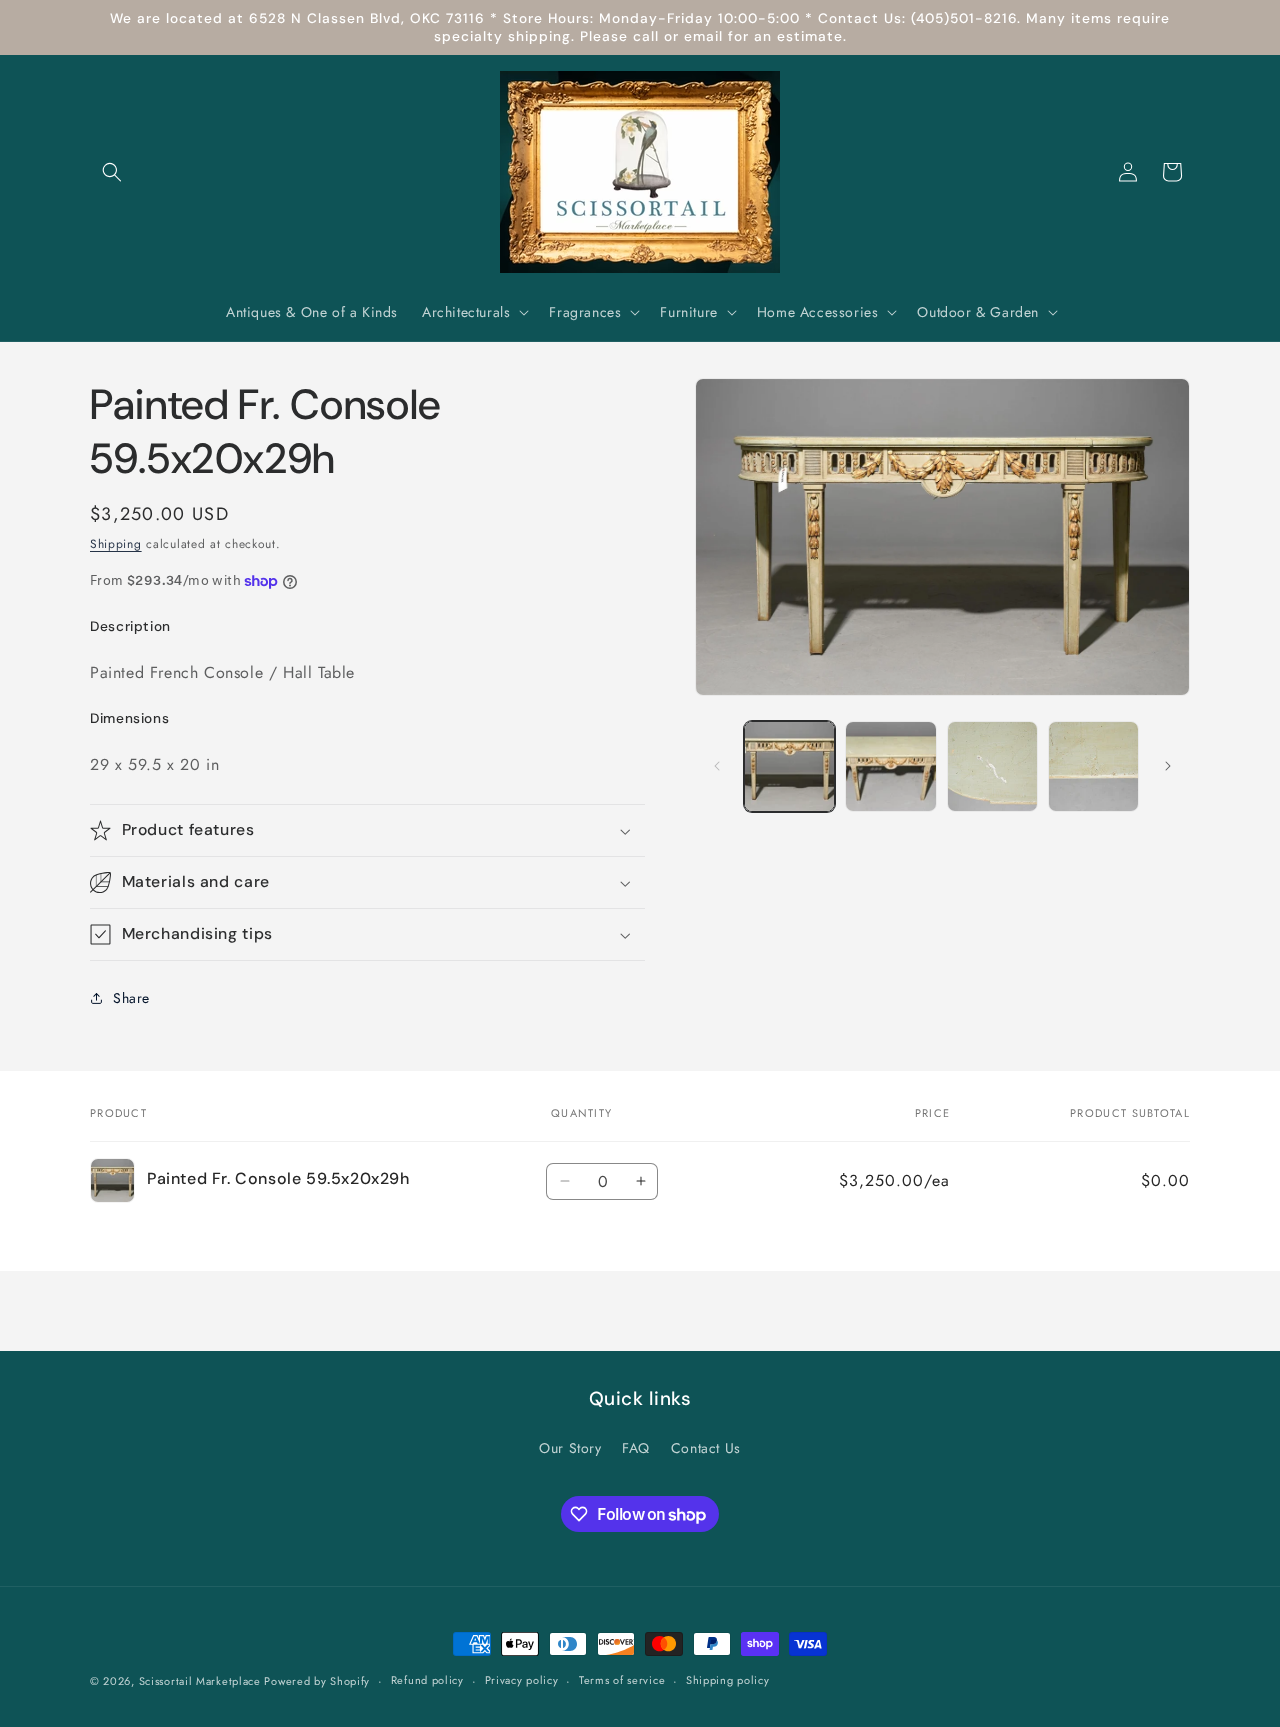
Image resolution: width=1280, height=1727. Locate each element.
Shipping (116, 544)
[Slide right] (1168, 766)
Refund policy (427, 1681)
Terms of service (622, 1681)
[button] (112, 172)
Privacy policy (522, 1681)
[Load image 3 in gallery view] (992, 766)
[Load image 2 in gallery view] (890, 766)
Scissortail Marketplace (202, 1681)
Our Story (570, 1448)
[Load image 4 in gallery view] (1093, 766)
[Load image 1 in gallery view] (789, 766)
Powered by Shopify (317, 1681)
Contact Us (706, 1448)
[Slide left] (717, 766)
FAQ (636, 1448)
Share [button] (131, 998)
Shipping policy (728, 1681)
